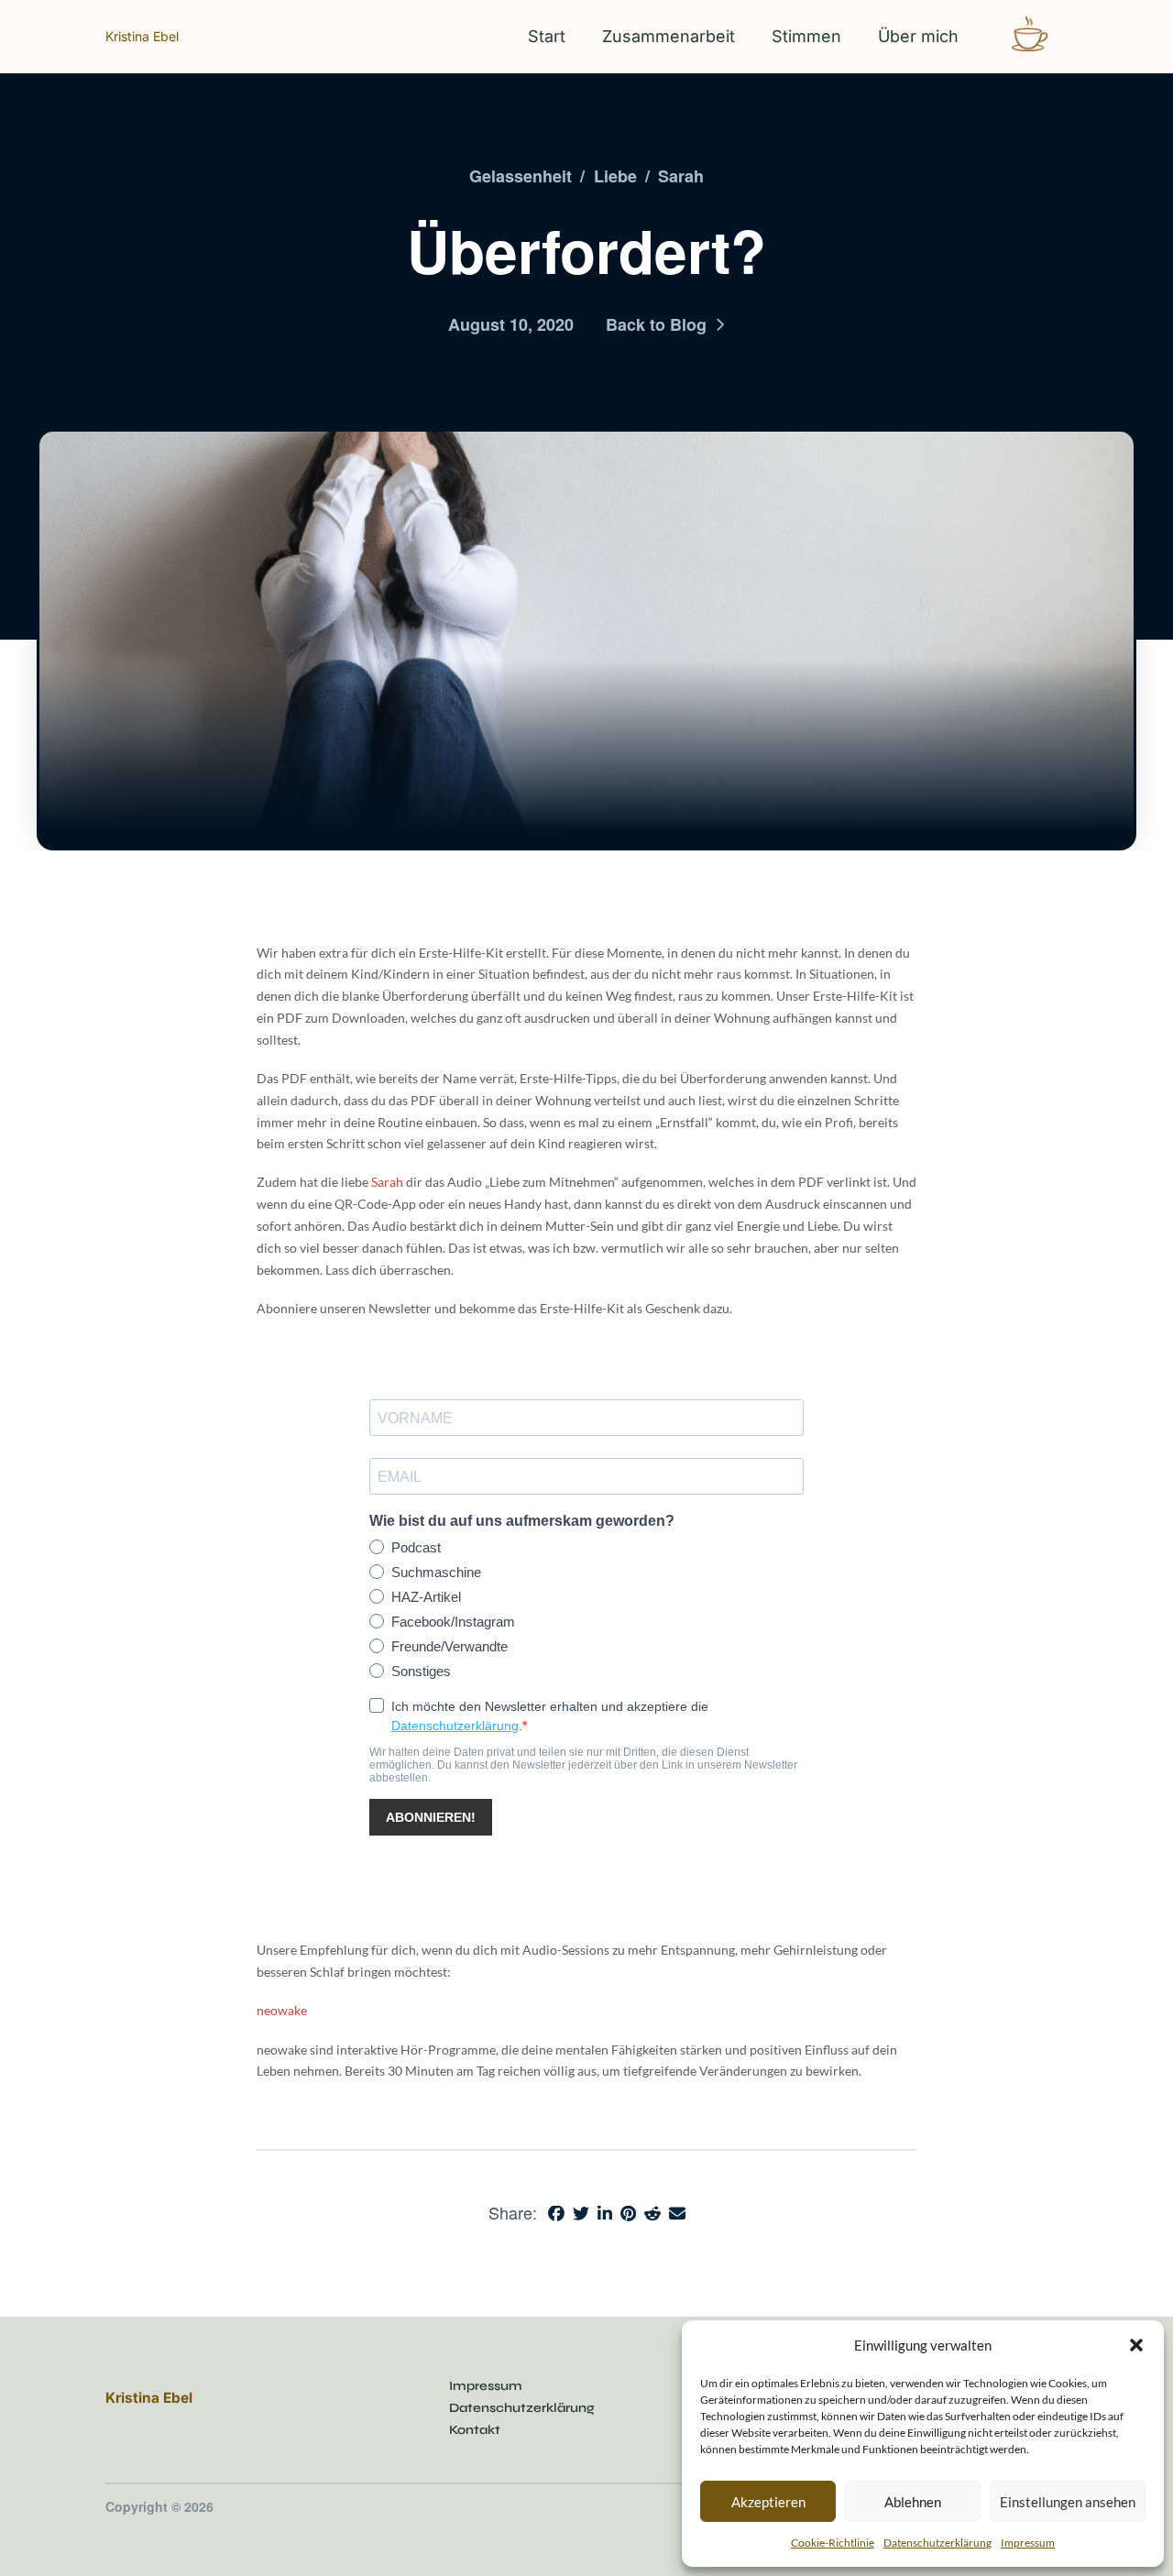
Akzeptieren (768, 2502)
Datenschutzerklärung (937, 2543)
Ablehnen (913, 2502)
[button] (1136, 2345)
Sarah (387, 1182)
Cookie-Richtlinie (833, 2543)
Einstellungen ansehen (1068, 2502)
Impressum (1028, 2543)
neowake (282, 2010)
